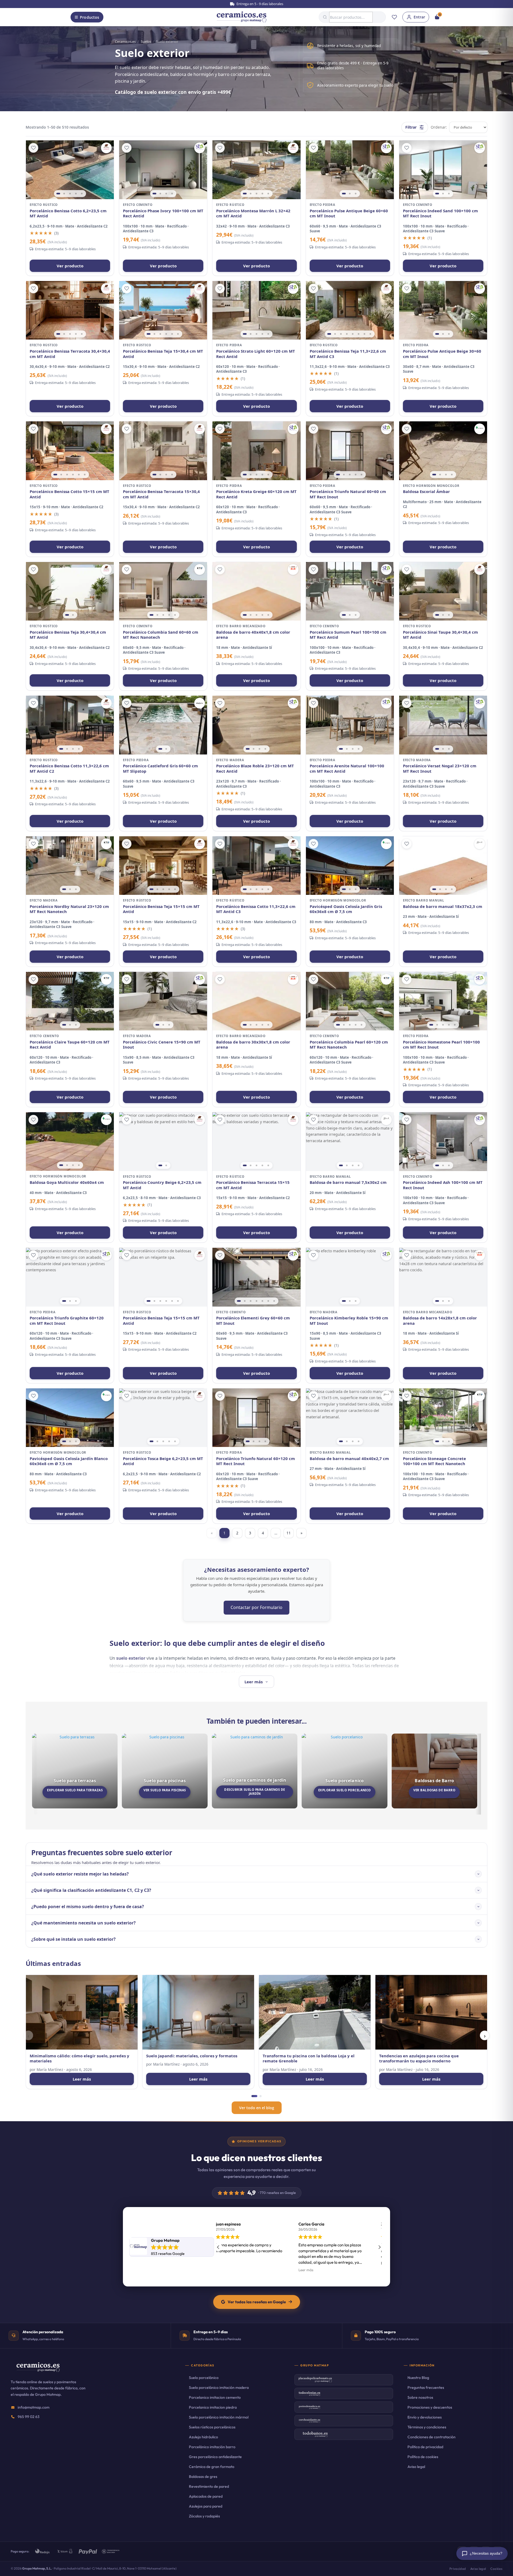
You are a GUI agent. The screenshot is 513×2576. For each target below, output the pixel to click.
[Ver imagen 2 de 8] (335, 334)
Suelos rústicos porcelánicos (212, 2427)
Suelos (146, 41)
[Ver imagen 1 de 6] (149, 334)
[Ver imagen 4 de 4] (172, 194)
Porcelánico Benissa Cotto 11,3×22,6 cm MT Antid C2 (69, 769)
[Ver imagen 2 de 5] (64, 194)
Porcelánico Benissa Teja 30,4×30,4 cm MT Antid (68, 635)
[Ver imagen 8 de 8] (370, 334)
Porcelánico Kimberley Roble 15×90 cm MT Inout (349, 1321)
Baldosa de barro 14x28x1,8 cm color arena (440, 1321)
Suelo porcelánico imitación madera (219, 2388)
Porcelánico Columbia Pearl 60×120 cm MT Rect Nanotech (349, 1045)
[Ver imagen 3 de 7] (251, 1301)
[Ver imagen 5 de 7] (262, 1301)
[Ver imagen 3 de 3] (356, 194)
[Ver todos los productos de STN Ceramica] (200, 148)
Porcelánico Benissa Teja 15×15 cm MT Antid (161, 909)
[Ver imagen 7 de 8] (364, 334)
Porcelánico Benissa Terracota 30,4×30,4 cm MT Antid (70, 354)
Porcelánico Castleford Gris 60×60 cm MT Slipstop (160, 769)
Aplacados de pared (206, 2496)
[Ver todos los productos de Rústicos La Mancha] (293, 569)
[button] (379, 2247)
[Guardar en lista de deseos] (33, 148)
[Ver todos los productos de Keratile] (200, 569)
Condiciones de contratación (432, 2437)
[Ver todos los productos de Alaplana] (200, 703)
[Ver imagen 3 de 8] (341, 334)
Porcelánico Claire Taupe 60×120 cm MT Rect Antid (70, 1045)
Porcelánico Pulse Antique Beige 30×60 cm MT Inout (442, 354)
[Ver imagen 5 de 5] (82, 194)
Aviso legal (416, 2467)
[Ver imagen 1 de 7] (239, 1301)
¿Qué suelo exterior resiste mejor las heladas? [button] (80, 1874)
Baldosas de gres (203, 2477)
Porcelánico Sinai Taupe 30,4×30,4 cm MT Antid (440, 635)
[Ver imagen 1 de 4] (154, 194)
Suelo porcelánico (204, 2378)
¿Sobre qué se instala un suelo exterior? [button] (73, 1939)
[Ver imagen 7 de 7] (274, 1301)
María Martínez (50, 2069)
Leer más (82, 2079)
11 (289, 1533)
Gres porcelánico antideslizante (215, 2457)
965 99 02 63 (29, 2417)
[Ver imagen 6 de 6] (178, 334)
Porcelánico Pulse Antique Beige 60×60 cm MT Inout (349, 213)
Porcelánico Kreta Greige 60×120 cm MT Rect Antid (256, 494)
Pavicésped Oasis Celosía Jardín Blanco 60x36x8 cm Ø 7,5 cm (69, 1461)
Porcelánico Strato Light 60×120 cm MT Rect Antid (256, 354)
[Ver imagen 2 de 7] (245, 1301)
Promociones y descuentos (430, 2407)
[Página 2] (261, 2096)
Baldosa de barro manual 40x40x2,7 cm (349, 1459)
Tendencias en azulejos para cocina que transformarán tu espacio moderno (419, 2059)
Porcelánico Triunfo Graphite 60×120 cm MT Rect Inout (67, 1321)
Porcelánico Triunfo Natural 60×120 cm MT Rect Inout (256, 1461)
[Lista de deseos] (394, 17)
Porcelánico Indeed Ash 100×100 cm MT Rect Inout (443, 1185)
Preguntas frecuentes (426, 2388)
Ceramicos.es (125, 41)
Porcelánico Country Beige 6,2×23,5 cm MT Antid (162, 1185)
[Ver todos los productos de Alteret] (480, 844)
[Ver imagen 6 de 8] (359, 334)
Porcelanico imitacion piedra (213, 2407)
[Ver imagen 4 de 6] (166, 334)
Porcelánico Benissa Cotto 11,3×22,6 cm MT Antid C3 (256, 909)
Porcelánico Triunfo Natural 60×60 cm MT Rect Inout (348, 494)
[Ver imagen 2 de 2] (73, 615)
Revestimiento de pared (209, 2486)
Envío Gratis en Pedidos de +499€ (259, 4)
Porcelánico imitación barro (212, 2447)
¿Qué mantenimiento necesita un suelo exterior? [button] (83, 1923)
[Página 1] (254, 2096)
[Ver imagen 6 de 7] (268, 1301)
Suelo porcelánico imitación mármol (219, 2417)
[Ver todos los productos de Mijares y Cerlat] (106, 148)
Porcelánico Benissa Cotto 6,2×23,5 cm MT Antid (68, 213)
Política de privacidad (425, 2447)
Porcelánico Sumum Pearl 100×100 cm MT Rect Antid (348, 635)
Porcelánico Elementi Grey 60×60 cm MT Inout (253, 1321)
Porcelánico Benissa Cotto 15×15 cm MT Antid (69, 494)
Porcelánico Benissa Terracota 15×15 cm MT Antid (253, 1185)
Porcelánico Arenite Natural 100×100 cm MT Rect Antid (347, 769)
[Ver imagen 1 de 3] (344, 194)
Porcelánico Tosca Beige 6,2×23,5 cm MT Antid (163, 1461)
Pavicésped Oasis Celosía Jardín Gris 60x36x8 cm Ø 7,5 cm (346, 909)
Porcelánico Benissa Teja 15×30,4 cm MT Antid (163, 354)
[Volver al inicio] (242, 17)
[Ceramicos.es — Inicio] (38, 2371)
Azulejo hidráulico (203, 2437)
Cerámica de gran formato (212, 2467)
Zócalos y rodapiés (204, 2516)
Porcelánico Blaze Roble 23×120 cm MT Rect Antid (255, 769)
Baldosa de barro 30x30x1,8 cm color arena (253, 1045)
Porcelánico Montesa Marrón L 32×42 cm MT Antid (253, 213)
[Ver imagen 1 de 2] (67, 615)
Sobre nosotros (420, 2397)
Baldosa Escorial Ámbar (426, 492)
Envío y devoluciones (425, 2417)
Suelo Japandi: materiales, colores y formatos (192, 2056)
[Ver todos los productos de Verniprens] (480, 429)
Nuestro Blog (418, 2378)
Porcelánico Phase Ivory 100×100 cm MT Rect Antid (163, 213)
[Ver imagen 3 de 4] (166, 194)
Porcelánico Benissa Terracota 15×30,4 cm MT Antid (161, 494)
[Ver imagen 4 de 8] (347, 334)
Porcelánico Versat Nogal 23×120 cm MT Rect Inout (440, 769)
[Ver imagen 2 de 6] (154, 334)
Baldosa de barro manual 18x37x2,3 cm (443, 906)
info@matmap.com (34, 2407)
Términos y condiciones (427, 2427)
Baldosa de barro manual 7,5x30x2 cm (348, 1182)
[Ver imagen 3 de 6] (160, 334)
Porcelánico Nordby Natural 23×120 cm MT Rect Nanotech (69, 909)
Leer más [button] (314, 2270)
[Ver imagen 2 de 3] (350, 194)
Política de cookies (423, 2457)
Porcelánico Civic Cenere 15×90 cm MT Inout (162, 1045)
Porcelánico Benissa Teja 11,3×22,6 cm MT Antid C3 (348, 354)
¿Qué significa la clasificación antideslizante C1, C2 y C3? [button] (91, 1890)
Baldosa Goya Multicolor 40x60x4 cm (67, 1182)
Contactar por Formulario (256, 1607)
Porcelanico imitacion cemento (215, 2397)
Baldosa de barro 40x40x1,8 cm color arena (253, 635)
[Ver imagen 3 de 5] (70, 194)
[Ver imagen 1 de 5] (58, 194)
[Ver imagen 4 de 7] (256, 1301)
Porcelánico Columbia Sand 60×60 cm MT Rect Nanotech (161, 635)
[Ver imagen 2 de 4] (160, 194)
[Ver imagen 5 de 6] (172, 334)
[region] (70, 170)
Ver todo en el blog (257, 2108)
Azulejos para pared (206, 2506)
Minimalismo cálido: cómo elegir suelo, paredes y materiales (79, 2059)
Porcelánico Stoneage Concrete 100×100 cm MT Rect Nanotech (434, 1461)
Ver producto (70, 266)
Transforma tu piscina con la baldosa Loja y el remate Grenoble (309, 2059)
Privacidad (458, 2569)
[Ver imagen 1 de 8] (329, 334)
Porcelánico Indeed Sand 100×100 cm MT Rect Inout (440, 213)
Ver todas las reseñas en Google (257, 2302)
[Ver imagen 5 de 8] (353, 334)
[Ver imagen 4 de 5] (76, 194)
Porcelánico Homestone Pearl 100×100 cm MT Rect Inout (441, 1045)
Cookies (496, 2569)
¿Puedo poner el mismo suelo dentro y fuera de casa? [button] (88, 1907)
